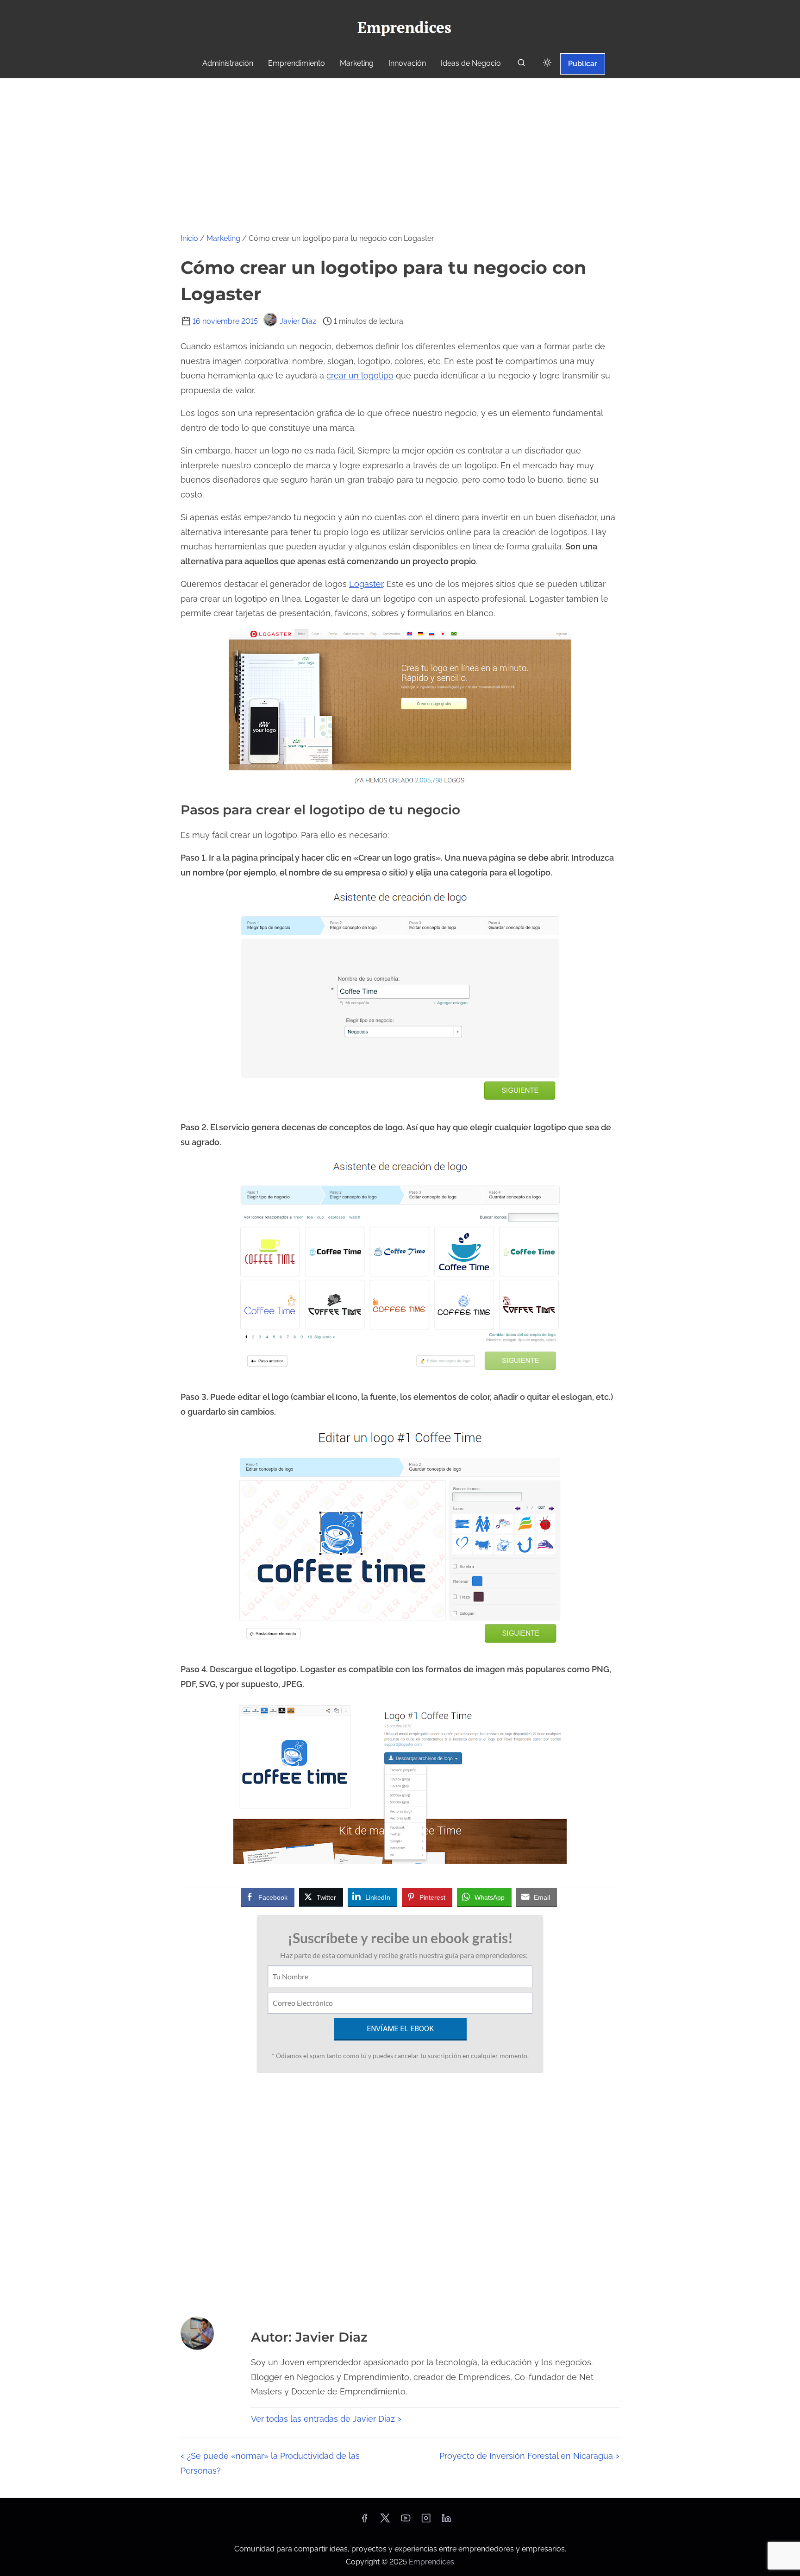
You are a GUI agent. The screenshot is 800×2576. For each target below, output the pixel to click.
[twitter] (385, 2521)
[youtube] (406, 2521)
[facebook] (364, 2521)
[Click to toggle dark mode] (547, 63)
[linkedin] (446, 2521)
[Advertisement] (400, 148)
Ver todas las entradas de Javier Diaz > (326, 2419)
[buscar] (521, 65)
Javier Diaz (298, 321)
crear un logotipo (360, 375)
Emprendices (431, 2562)
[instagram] (426, 2521)
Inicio (189, 238)
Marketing (223, 238)
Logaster (366, 584)
